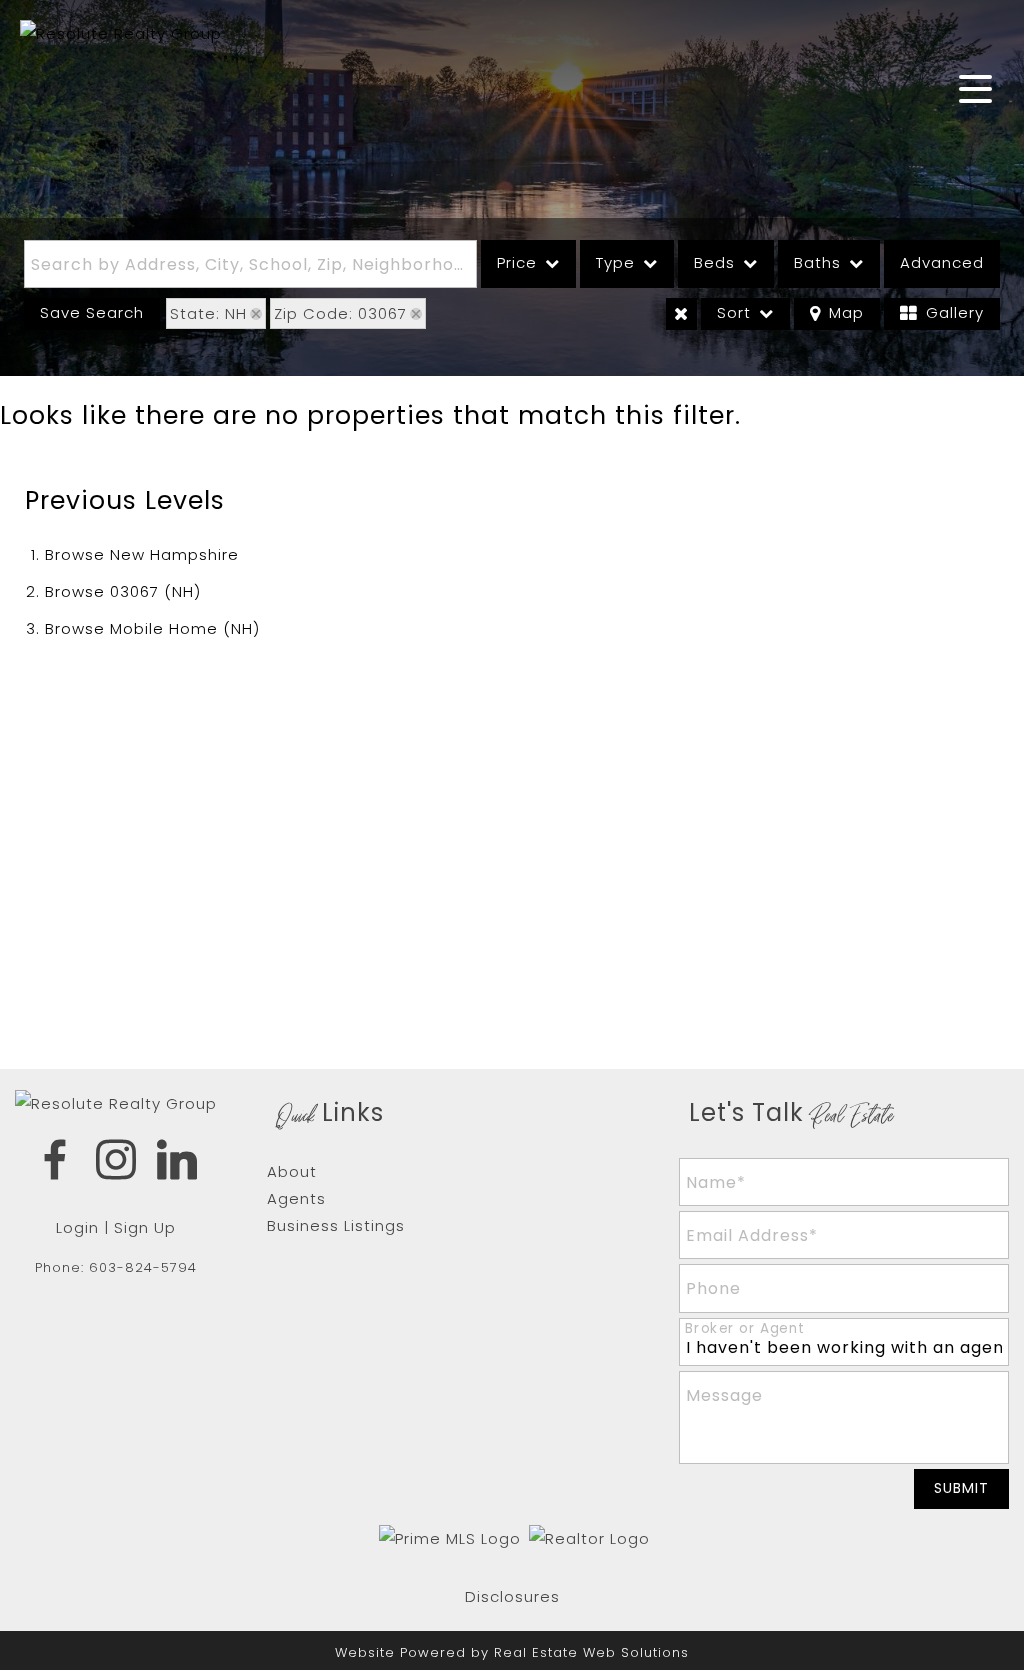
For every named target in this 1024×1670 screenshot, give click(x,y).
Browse (142, 554)
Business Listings (336, 1225)
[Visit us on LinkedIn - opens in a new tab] (177, 1163)
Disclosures (512, 1596)
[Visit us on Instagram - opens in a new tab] (116, 1163)
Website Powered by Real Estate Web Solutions (512, 1652)
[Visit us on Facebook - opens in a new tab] (55, 1163)
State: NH (208, 313)
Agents (296, 1198)
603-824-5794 (143, 1267)
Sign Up (145, 1227)
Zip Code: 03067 (340, 313)
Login (77, 1227)
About (292, 1171)
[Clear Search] (681, 314)
